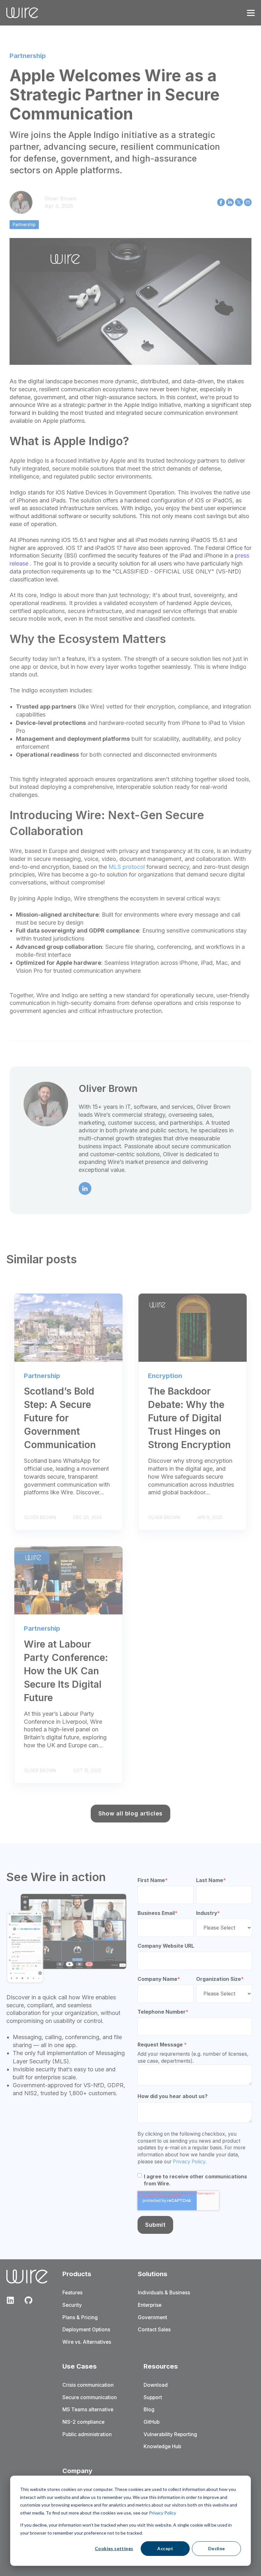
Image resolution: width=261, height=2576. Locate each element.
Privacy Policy (162, 2513)
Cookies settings (114, 2548)
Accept (165, 2548)
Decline (217, 2548)
